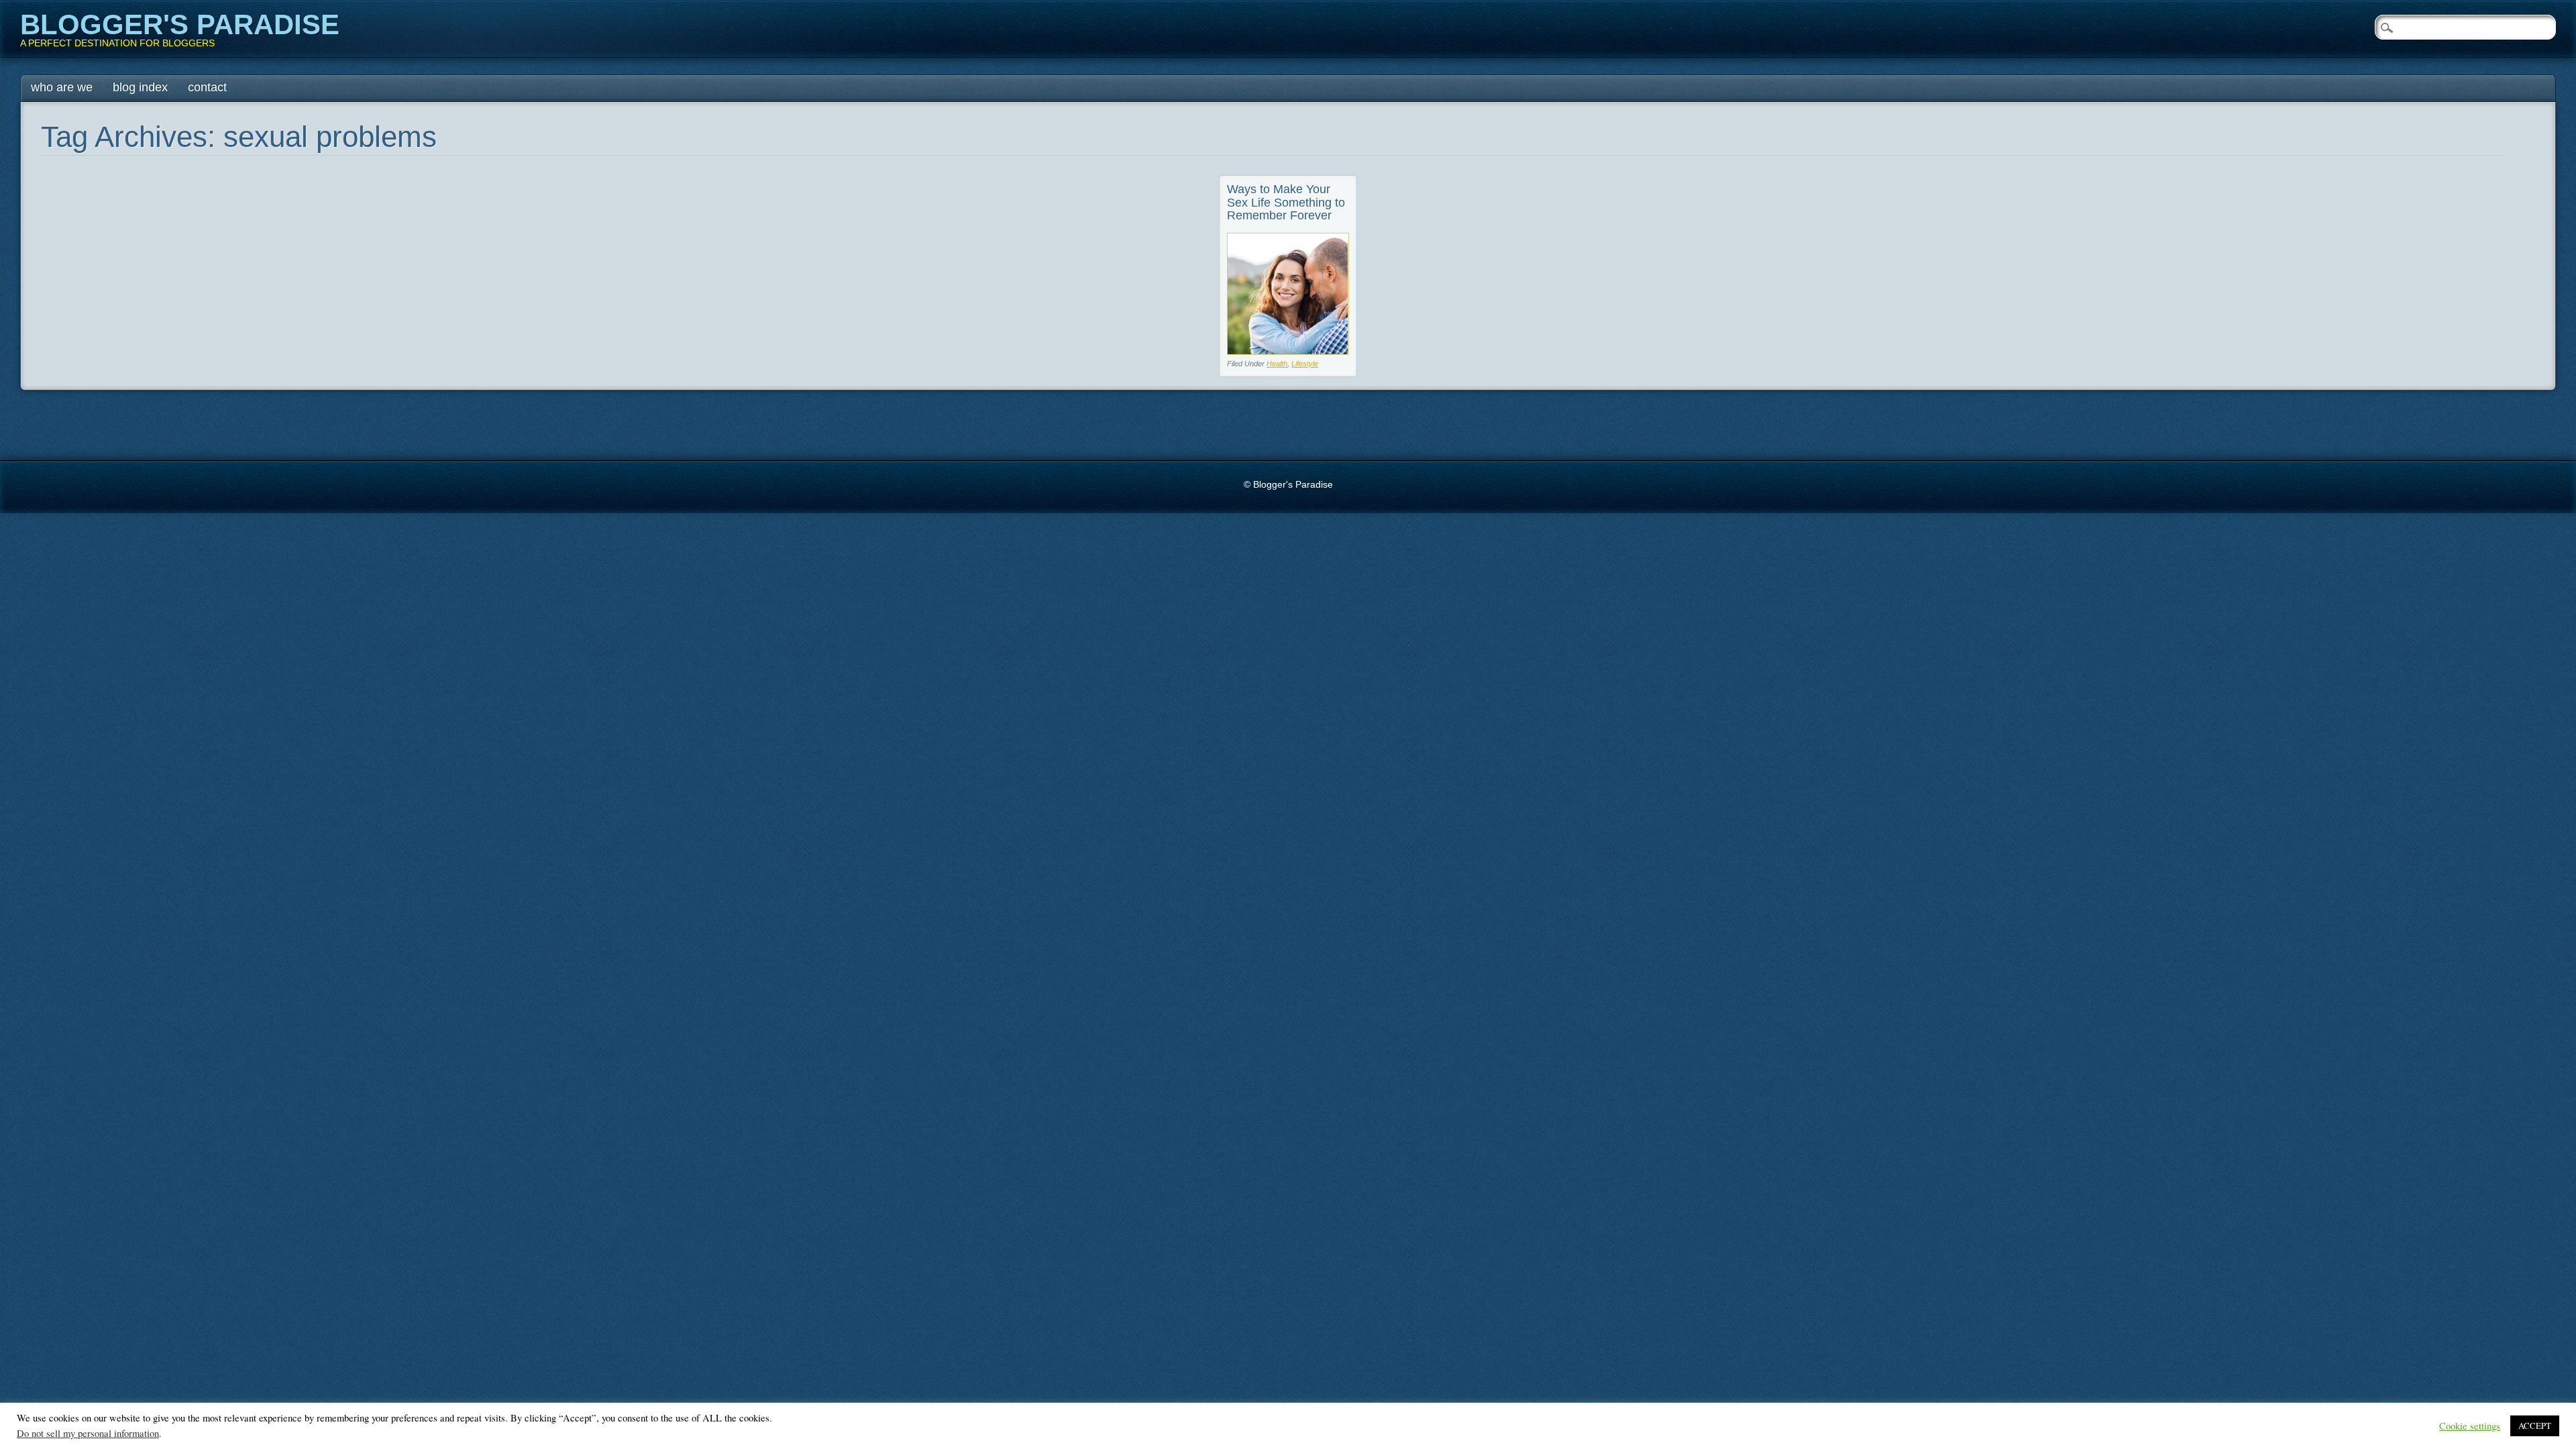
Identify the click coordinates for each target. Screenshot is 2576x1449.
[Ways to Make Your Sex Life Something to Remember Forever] (1288, 351)
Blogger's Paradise (180, 24)
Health (1277, 364)
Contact (207, 87)
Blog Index (140, 87)
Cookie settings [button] (2470, 1426)
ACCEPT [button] (2535, 1426)
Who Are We (62, 87)
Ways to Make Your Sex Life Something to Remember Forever (1286, 203)
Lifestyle (1305, 364)
